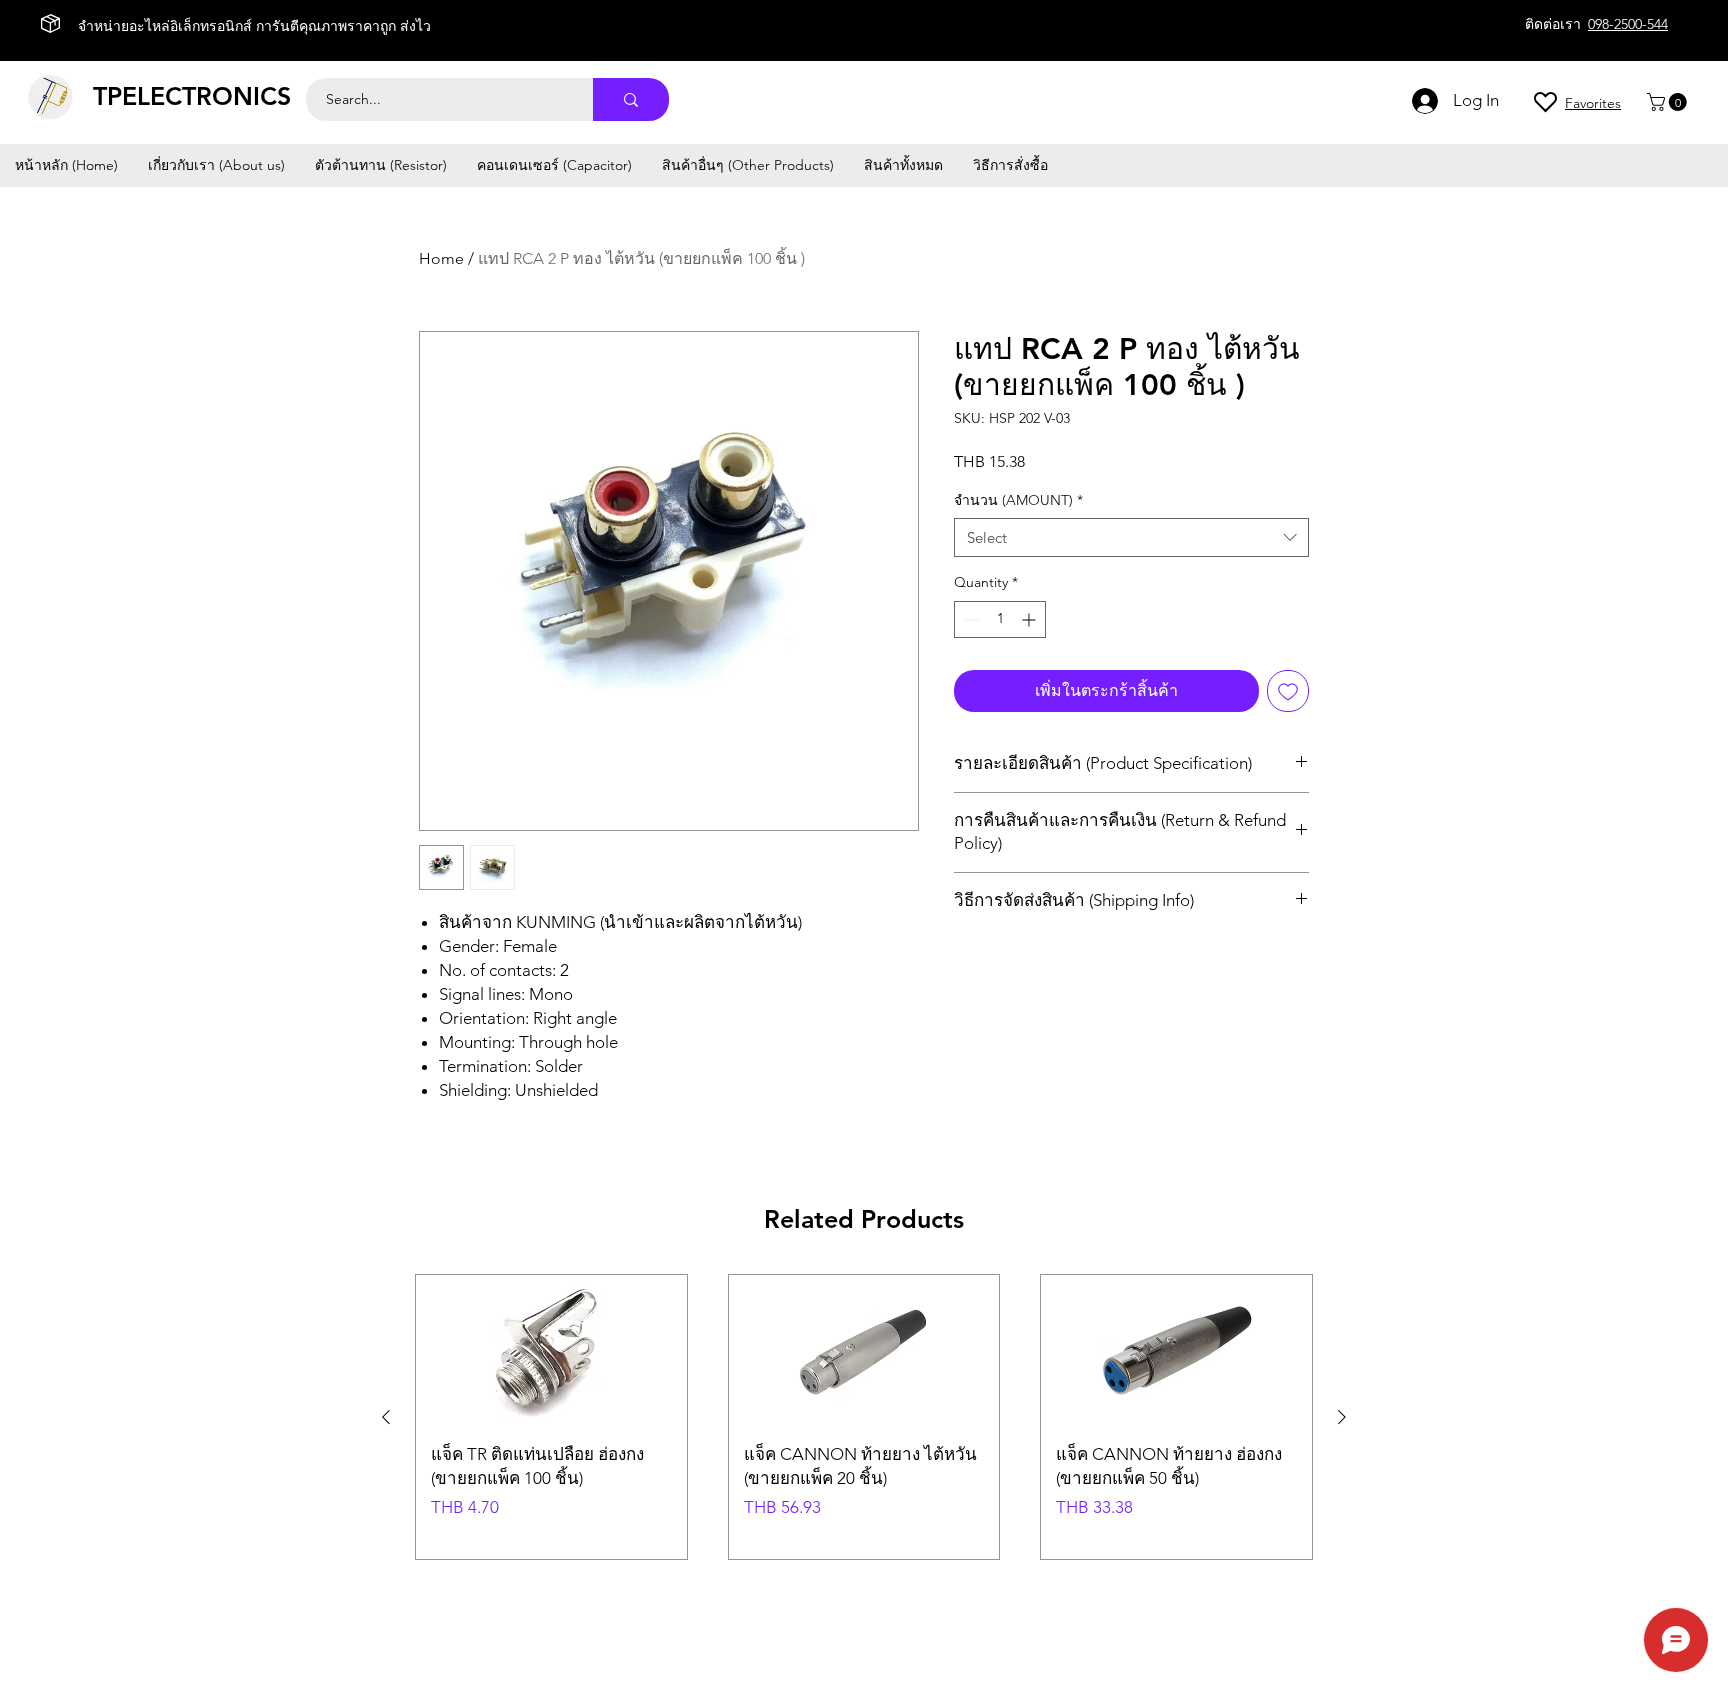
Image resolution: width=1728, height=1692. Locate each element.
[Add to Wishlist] (1288, 691)
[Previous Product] (386, 1417)
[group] (864, 1417)
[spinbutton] (1000, 619)
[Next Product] (1342, 1417)
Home (441, 258)
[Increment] (1030, 619)
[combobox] (1131, 537)
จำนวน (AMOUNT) (1018, 500)
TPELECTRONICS (192, 96)
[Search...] (631, 99)
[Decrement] (969, 619)
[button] (1669, 102)
